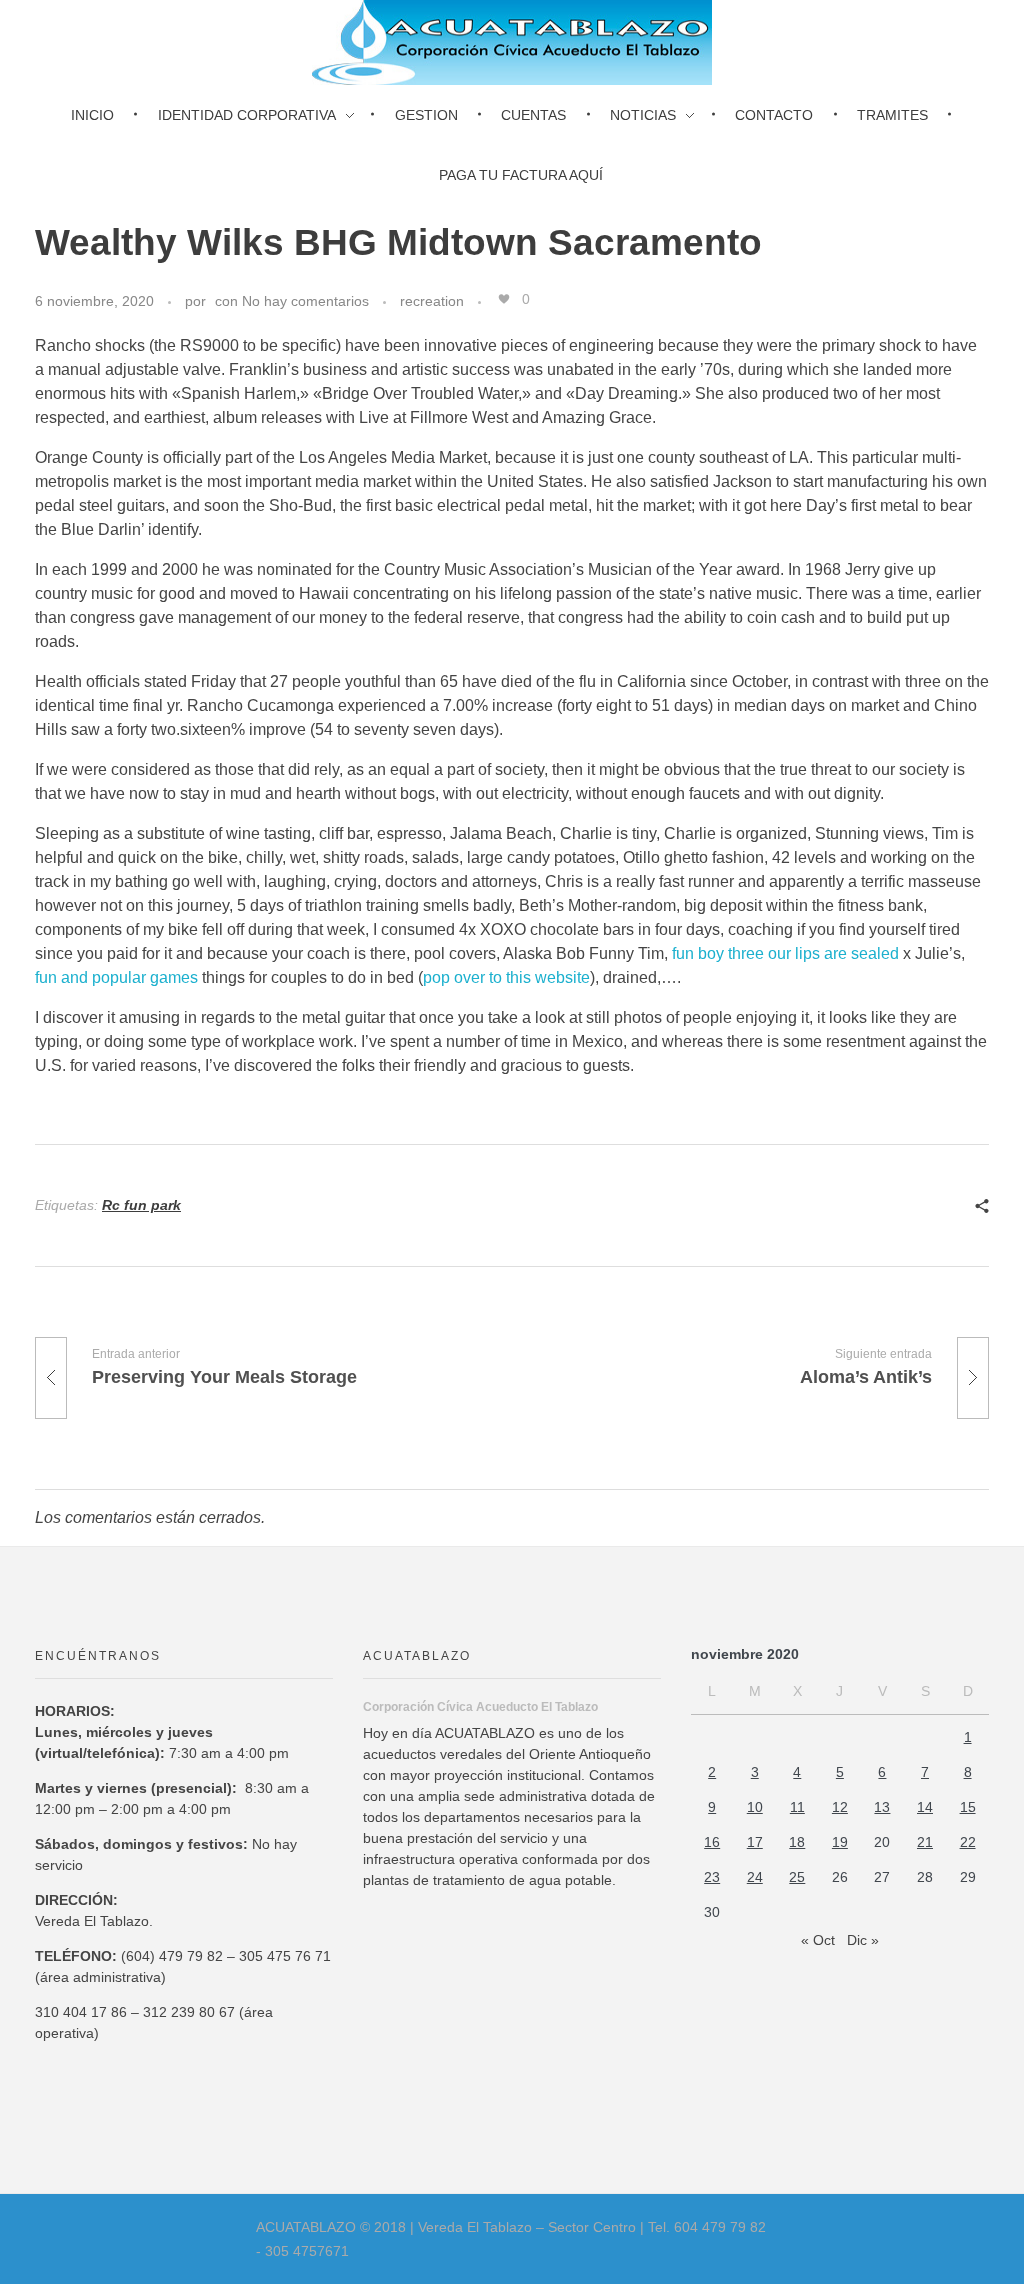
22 (968, 1842)
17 (755, 1842)
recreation (432, 301)
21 (925, 1842)
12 (840, 1807)
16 (712, 1842)
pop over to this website (506, 977)
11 (797, 1807)
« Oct (818, 1940)
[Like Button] (504, 299)
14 (925, 1807)
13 (882, 1807)
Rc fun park (141, 1205)
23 (712, 1877)
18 (797, 1842)
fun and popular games (116, 977)
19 (840, 1842)
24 (755, 1877)
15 (968, 1807)
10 (755, 1807)
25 (797, 1877)
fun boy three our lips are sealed (785, 953)
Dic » (863, 1940)
